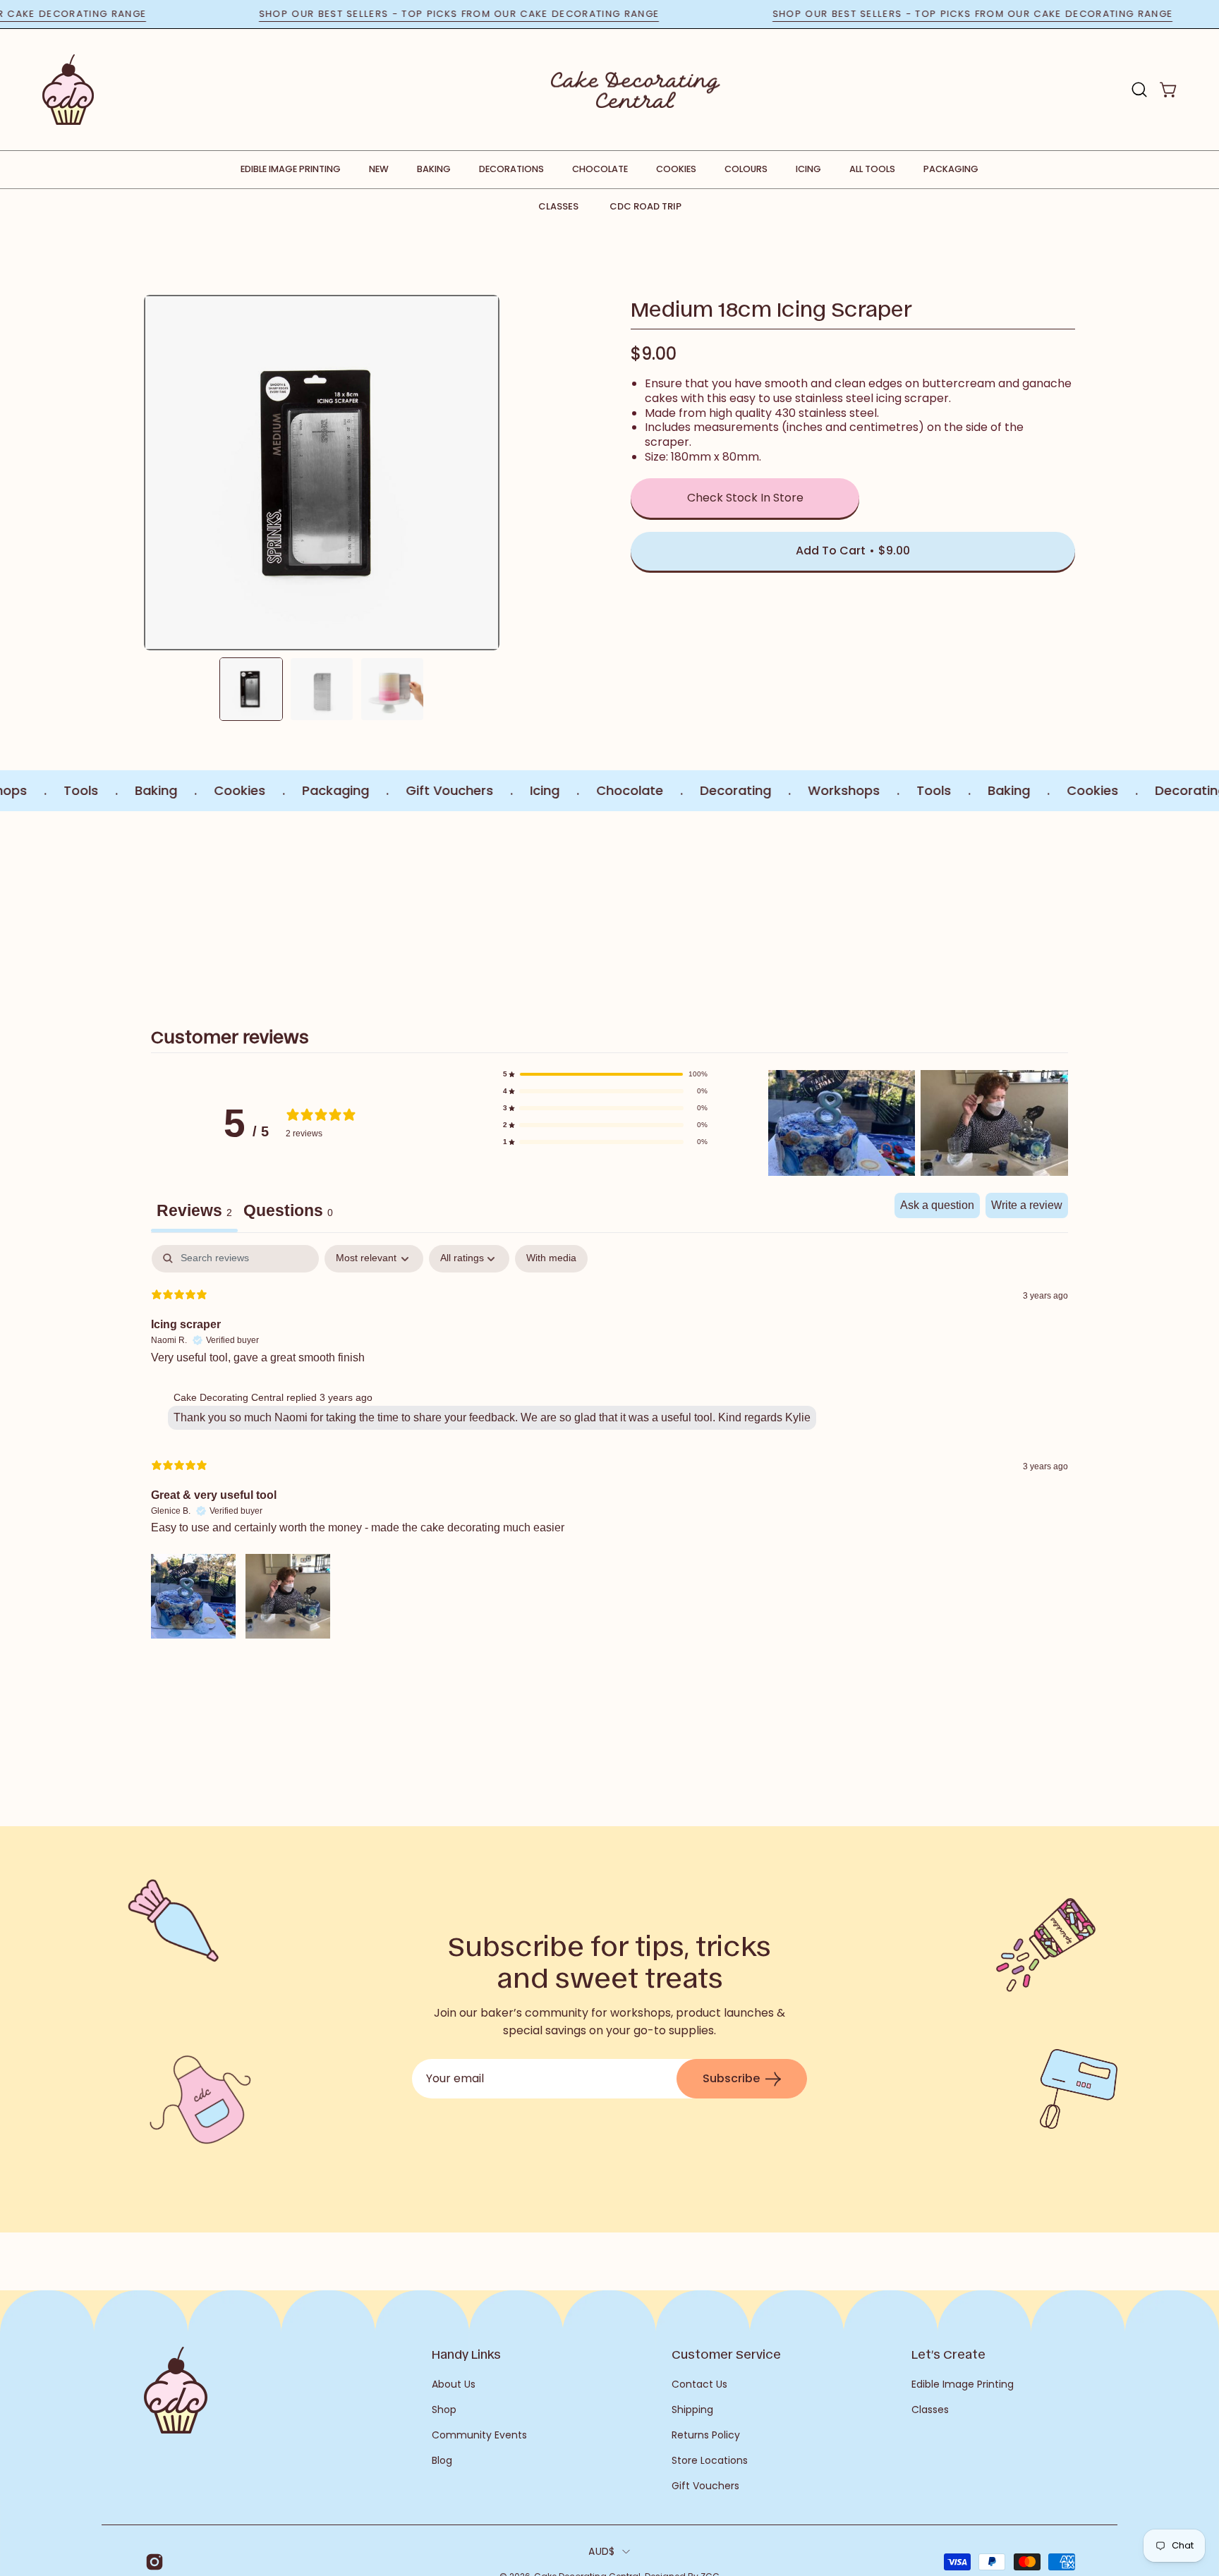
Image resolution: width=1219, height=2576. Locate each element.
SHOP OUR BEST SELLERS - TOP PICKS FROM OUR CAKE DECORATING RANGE (516, 14)
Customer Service (726, 2354)
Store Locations (710, 2460)
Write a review (1027, 1205)
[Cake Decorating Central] (636, 90)
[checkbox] (551, 1259)
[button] (1139, 90)
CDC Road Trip (645, 206)
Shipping (692, 2410)
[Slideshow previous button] (227, 903)
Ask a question (937, 1205)
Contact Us (699, 2384)
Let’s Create (948, 2354)
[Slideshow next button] (992, 903)
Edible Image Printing (963, 2384)
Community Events (479, 2435)
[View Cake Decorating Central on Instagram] (152, 2562)
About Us (454, 2384)
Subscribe (731, 2078)
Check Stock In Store (745, 498)
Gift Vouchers (705, 2486)
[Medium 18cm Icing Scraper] (251, 689)
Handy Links (466, 2354)
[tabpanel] (609, 1444)
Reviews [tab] (194, 1210)
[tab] (288, 1213)
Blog (442, 2460)
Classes (558, 206)
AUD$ (601, 2551)
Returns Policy (706, 2435)
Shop (444, 2410)
